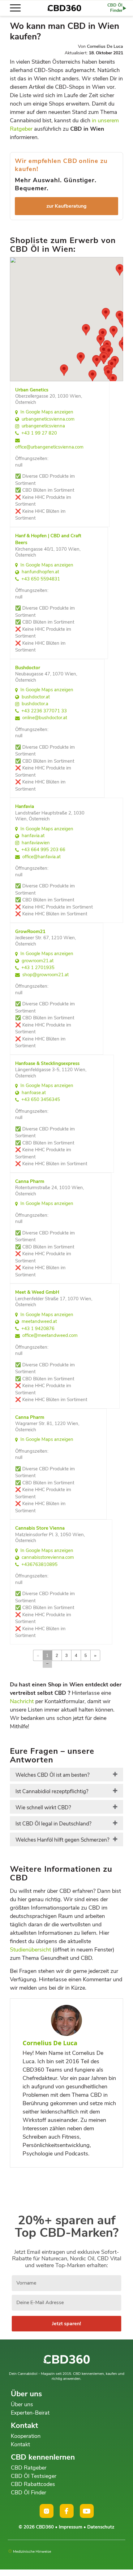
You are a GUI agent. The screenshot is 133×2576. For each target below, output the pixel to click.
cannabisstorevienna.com (48, 1557)
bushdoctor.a (35, 704)
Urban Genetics (32, 390)
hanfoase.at (34, 1093)
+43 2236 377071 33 (44, 711)
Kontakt (20, 2444)
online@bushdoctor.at (45, 718)
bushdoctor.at (36, 697)
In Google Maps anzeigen (47, 412)
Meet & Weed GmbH (37, 1292)
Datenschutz (101, 2527)
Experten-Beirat (30, 2413)
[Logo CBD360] (64, 8)
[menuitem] (18, 8)
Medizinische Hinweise (32, 2551)
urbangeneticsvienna (43, 426)
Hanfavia (25, 806)
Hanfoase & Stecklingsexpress (47, 1063)
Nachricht (22, 1701)
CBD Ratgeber (29, 2468)
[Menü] (18, 8)
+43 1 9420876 (38, 1329)
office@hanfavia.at (41, 857)
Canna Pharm (30, 1181)
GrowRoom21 (30, 932)
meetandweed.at (39, 1321)
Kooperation (26, 2436)
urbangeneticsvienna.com (48, 419)
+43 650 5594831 (41, 579)
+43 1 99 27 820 (39, 433)
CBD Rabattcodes (33, 2484)
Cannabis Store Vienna (40, 1528)
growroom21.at (38, 961)
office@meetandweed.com (50, 1335)
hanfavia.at (33, 836)
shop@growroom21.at (45, 975)
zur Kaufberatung (66, 206)
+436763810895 (39, 1564)
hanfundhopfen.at (40, 572)
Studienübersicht (30, 1950)
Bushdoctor (28, 668)
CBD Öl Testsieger (34, 2476)
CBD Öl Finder (28, 2493)
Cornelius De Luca (105, 46)
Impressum (71, 2527)
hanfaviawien (36, 843)
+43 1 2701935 (38, 968)
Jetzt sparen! (66, 2324)
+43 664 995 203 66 (43, 850)
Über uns (22, 2404)
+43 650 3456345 (41, 1099)
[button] (81, 358)
